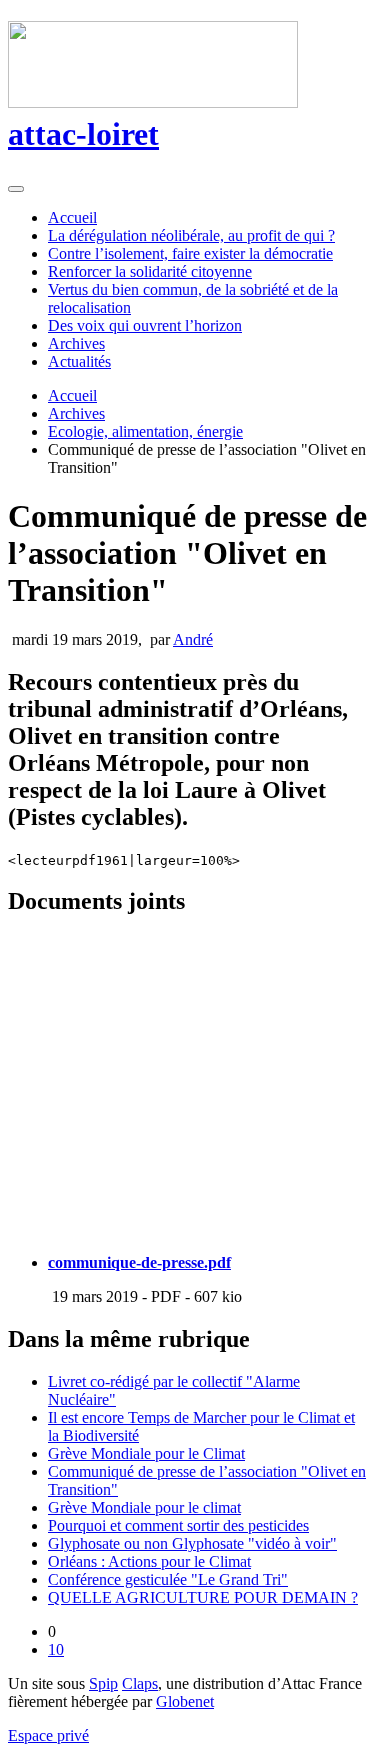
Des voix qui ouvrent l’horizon (145, 325)
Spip (103, 1683)
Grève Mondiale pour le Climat (146, 1453)
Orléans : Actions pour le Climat (149, 1561)
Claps (140, 1683)
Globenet (185, 1701)
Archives (76, 343)
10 (56, 1649)
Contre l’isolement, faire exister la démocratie (190, 253)
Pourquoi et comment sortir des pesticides (178, 1525)
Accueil (72, 217)
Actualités (79, 361)
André (193, 639)
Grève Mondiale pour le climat (144, 1507)
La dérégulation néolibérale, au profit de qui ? (191, 235)
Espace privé (48, 1735)
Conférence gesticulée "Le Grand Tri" (168, 1579)
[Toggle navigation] (16, 189)
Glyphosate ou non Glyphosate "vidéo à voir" (192, 1543)
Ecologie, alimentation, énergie (145, 431)
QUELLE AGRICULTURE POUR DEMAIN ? (203, 1597)
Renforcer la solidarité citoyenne (150, 271)
